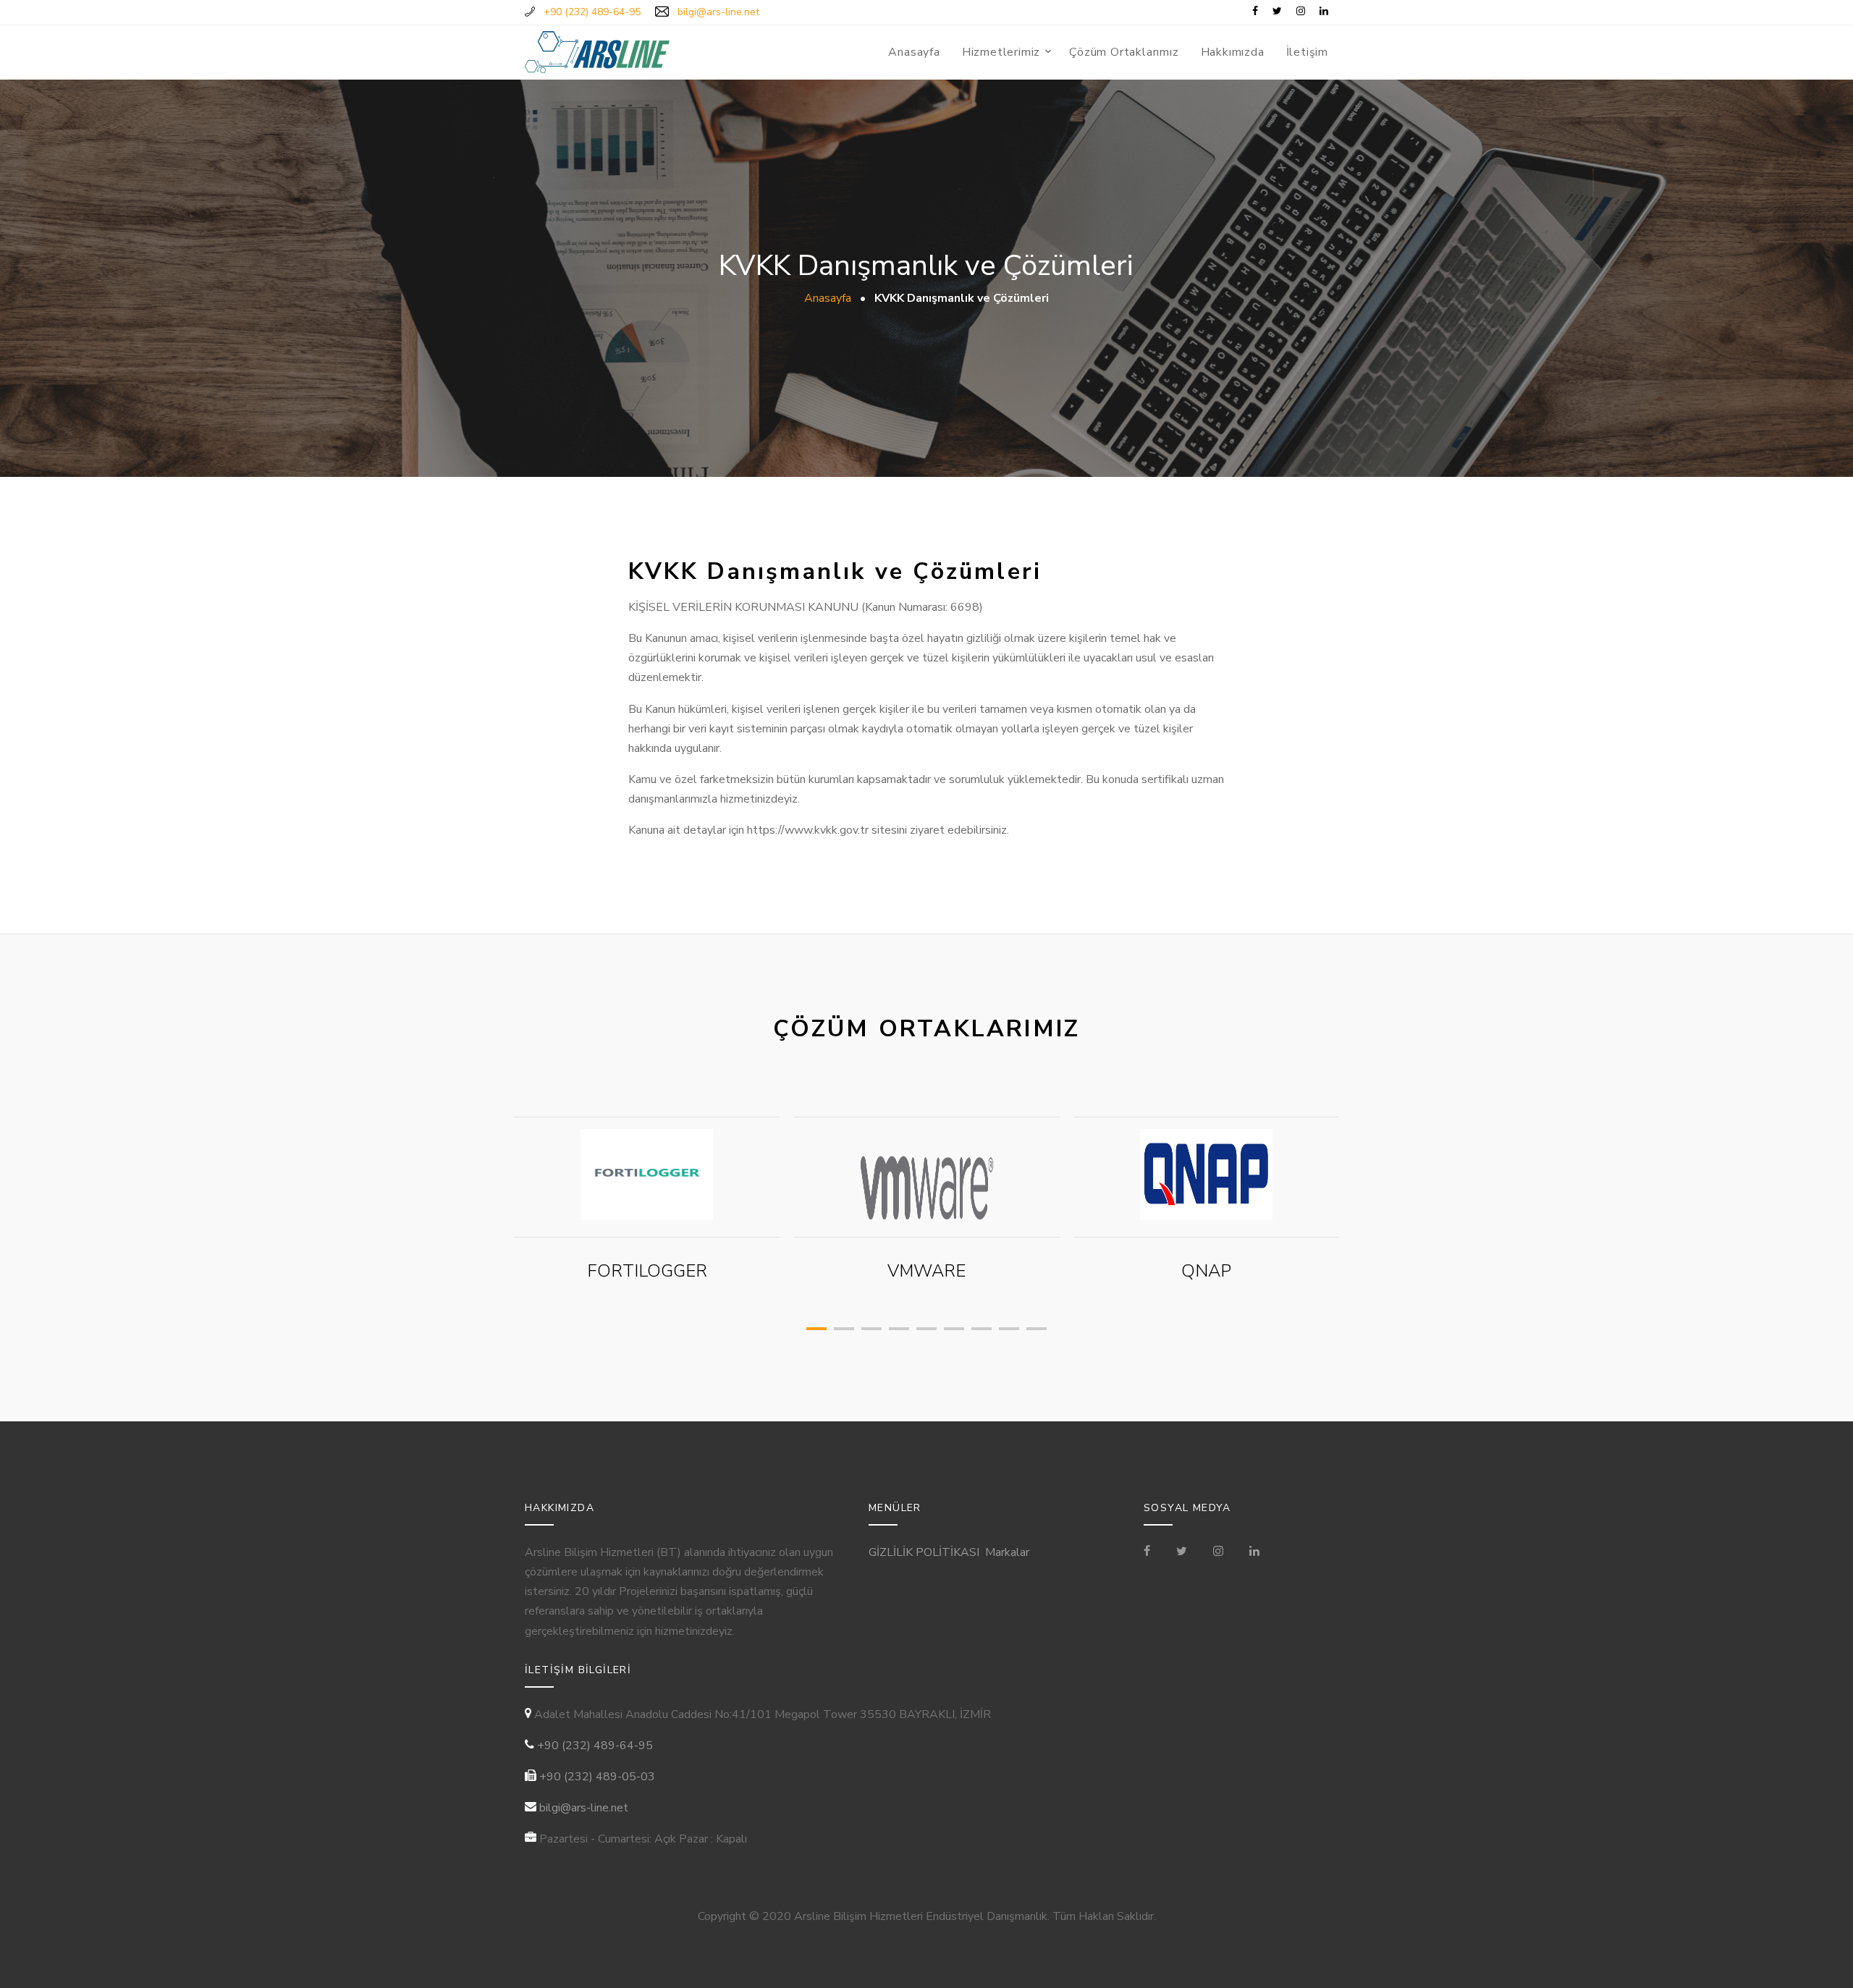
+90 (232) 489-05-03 (597, 1777)
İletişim (1307, 52)
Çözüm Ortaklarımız (1124, 52)
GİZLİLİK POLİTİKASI (924, 1552)
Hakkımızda (1233, 52)
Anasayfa (914, 52)
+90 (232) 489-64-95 (595, 1746)
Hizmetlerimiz (1001, 52)
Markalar (1007, 1552)
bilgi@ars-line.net (584, 1808)
